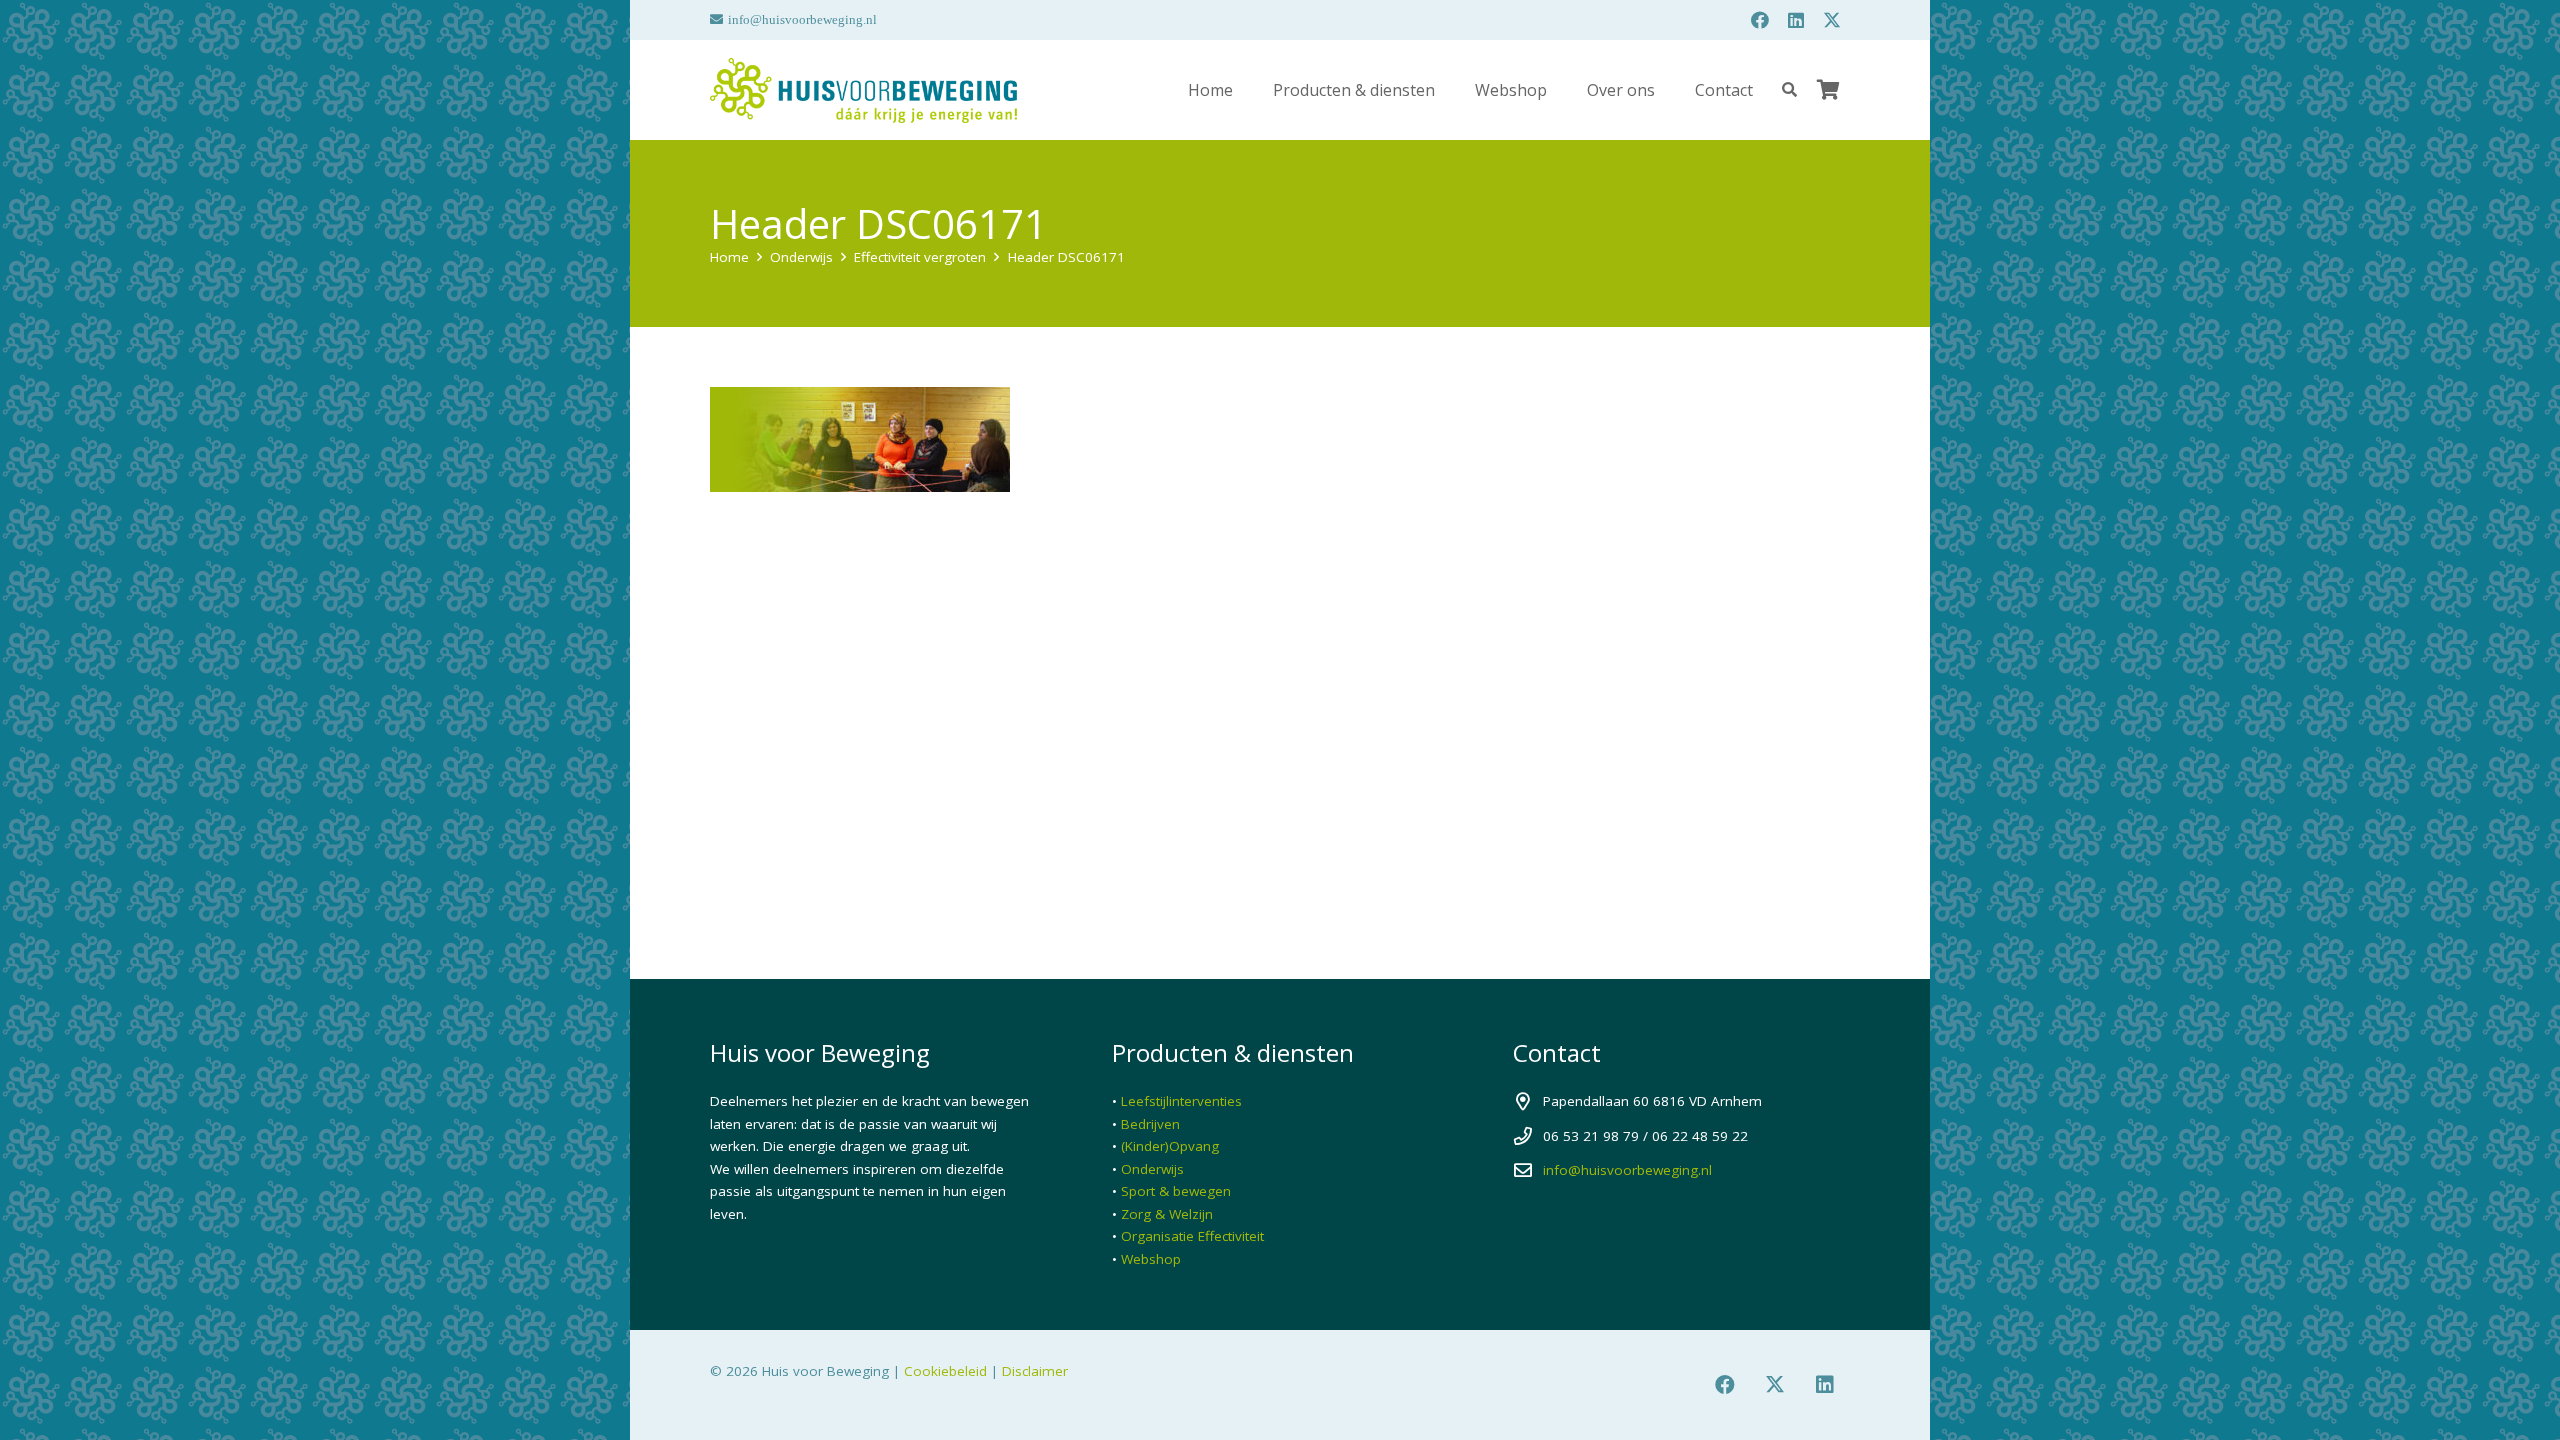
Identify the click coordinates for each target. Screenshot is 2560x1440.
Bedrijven (1150, 1124)
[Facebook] (1760, 20)
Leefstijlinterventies (1181, 1101)
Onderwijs (1152, 1169)
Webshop (1151, 1259)
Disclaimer (1035, 1371)
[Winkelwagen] (1828, 90)
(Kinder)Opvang (1170, 1146)
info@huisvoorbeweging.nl (1627, 1170)
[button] (1449, 89)
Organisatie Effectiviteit (1192, 1236)
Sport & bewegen (1176, 1191)
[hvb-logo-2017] (863, 90)
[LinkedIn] (1796, 20)
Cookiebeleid (945, 1371)
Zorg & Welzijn (1167, 1214)
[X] (1832, 20)
